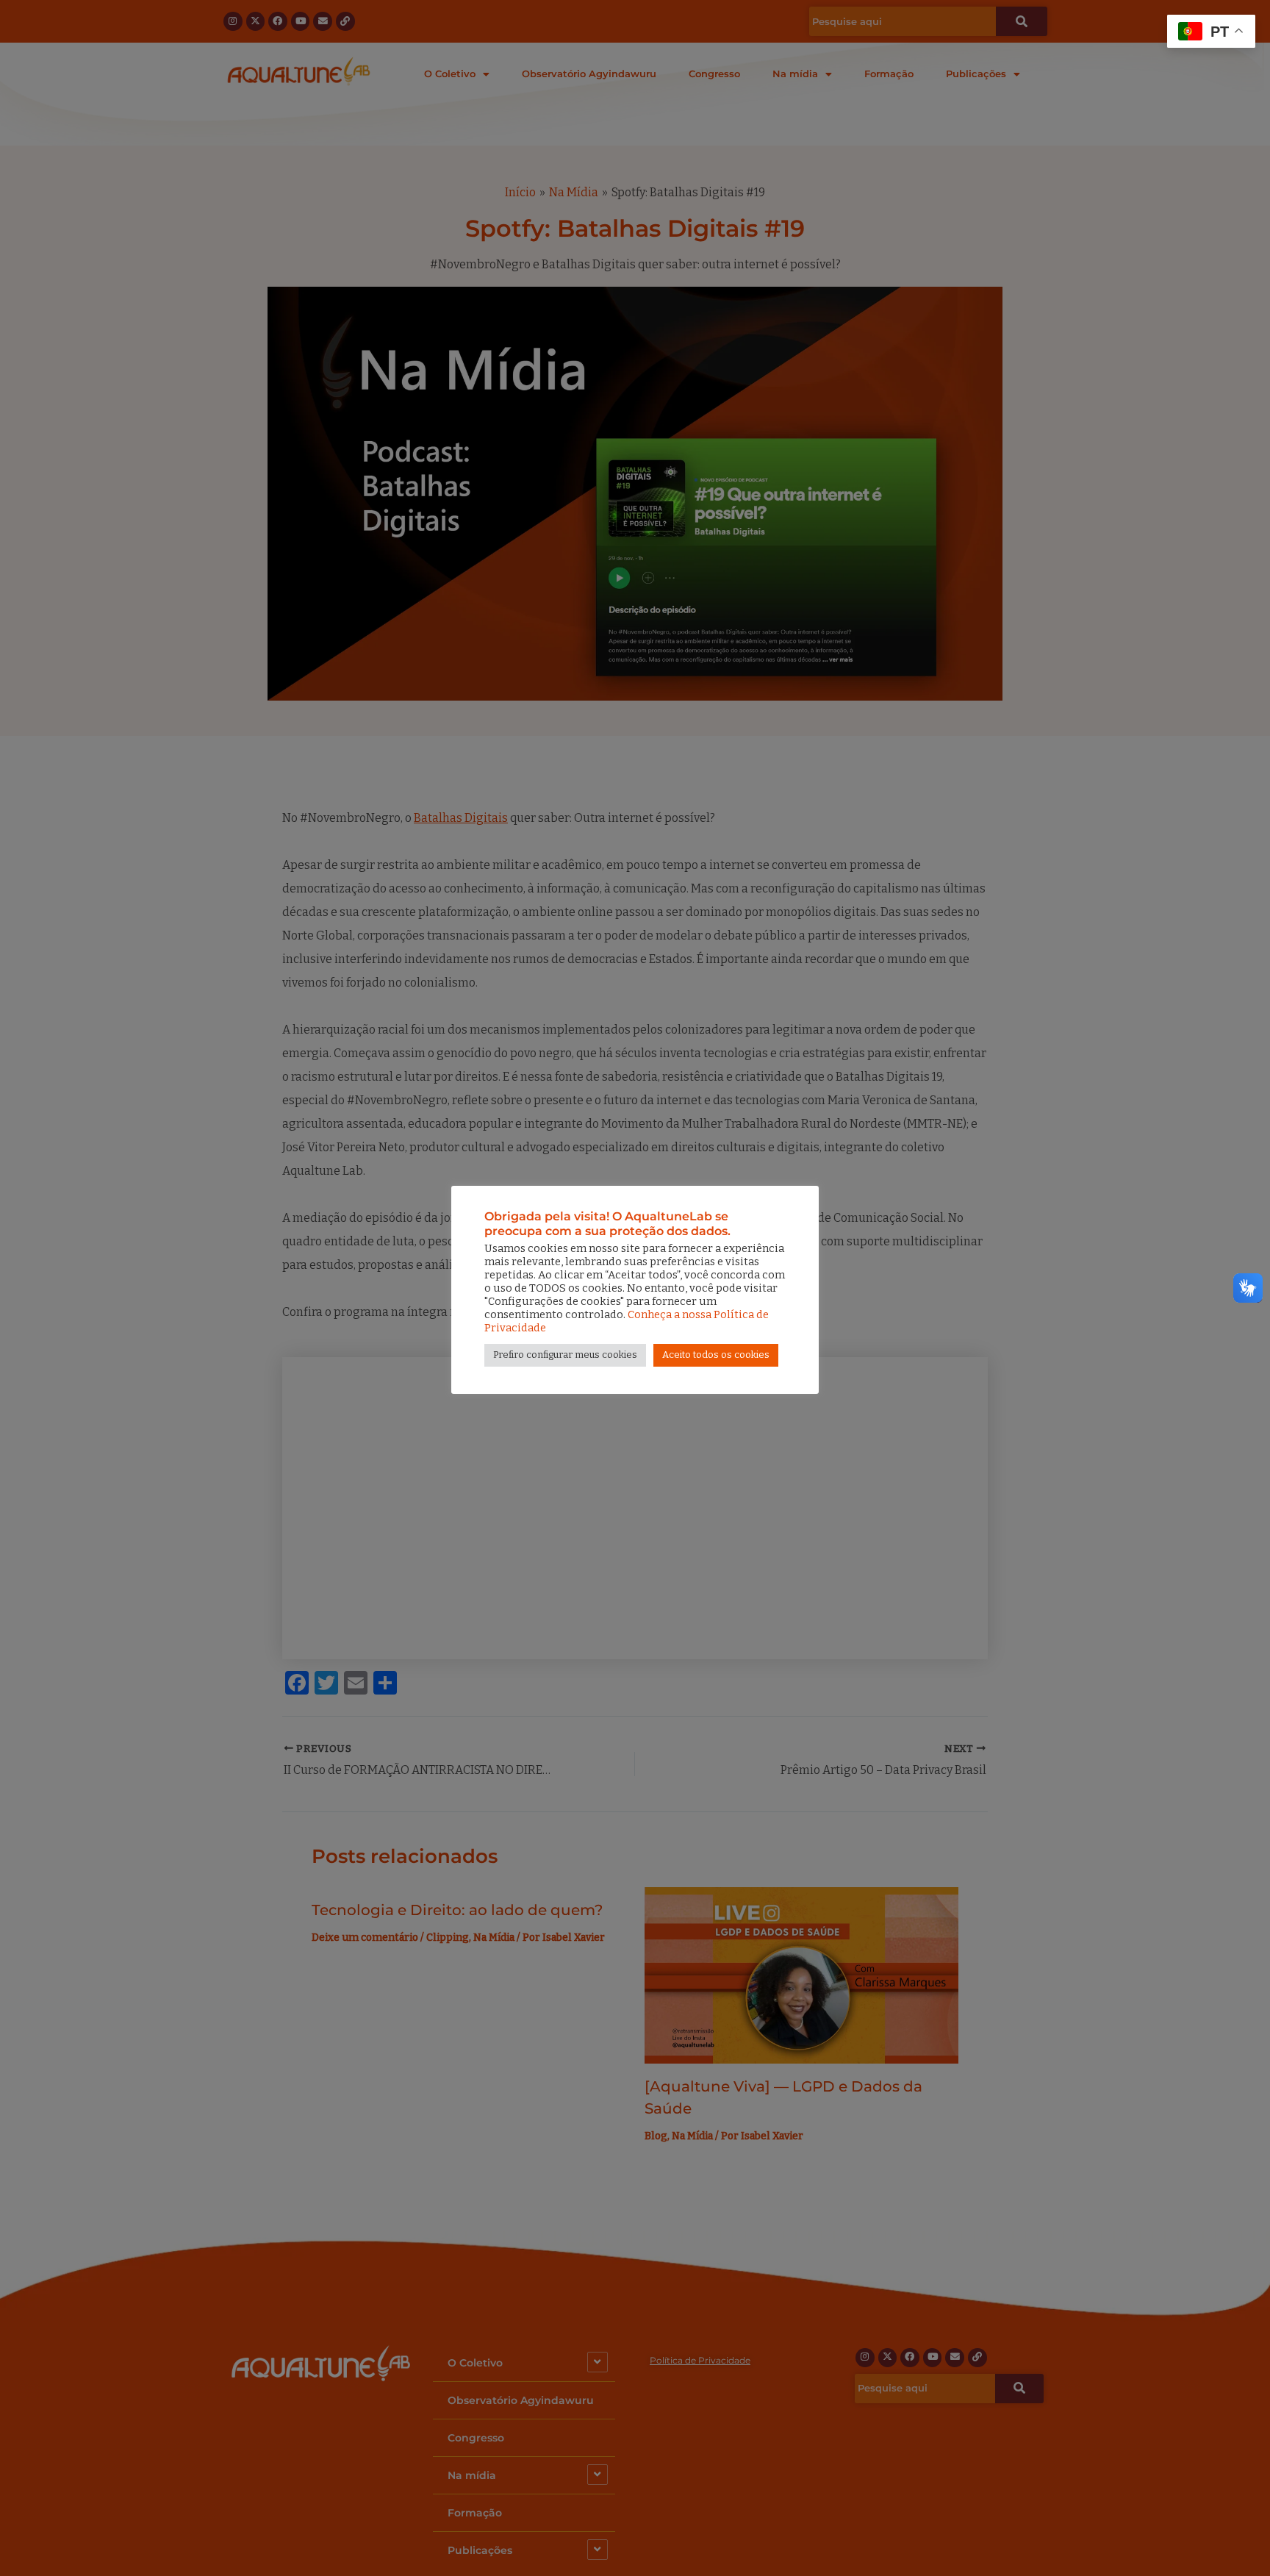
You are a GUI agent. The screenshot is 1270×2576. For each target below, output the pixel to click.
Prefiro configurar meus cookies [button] (565, 1355)
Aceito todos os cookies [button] (716, 1355)
